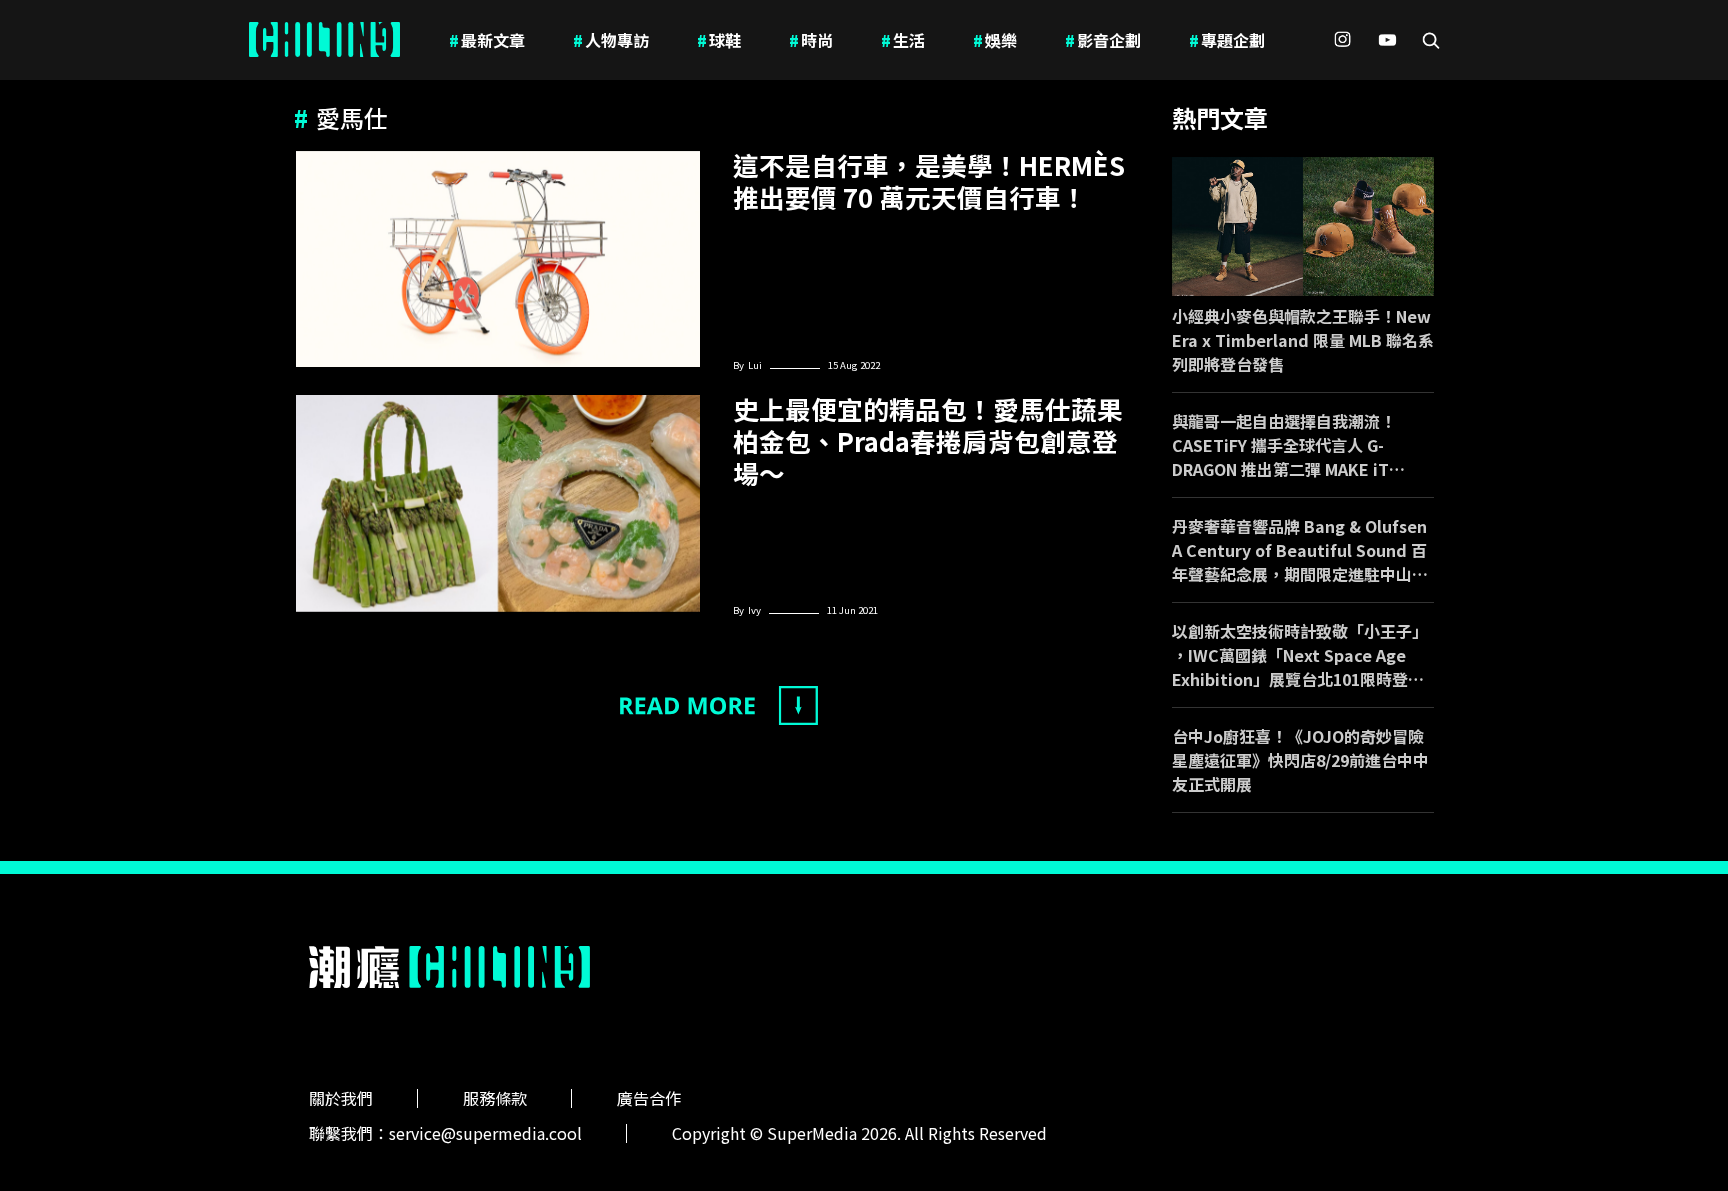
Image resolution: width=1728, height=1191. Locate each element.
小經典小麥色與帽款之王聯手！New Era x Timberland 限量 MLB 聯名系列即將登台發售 (1303, 340)
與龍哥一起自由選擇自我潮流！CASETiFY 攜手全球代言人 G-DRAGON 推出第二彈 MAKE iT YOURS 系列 (1284, 445)
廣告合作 (649, 1098)
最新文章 (487, 40)
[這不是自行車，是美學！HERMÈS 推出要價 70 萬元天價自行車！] (498, 259)
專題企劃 (1227, 40)
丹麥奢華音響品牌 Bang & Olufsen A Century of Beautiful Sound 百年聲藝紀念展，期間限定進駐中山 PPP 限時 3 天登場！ (1299, 550)
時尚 (811, 40)
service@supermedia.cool (485, 1133)
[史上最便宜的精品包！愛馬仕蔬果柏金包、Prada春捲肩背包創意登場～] (498, 503)
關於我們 (341, 1098)
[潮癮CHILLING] (324, 40)
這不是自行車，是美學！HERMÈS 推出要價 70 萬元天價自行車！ (929, 181)
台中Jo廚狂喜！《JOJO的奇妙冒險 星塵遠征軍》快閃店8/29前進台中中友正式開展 (1300, 760)
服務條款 (495, 1098)
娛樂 (995, 40)
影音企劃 (1103, 40)
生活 (903, 40)
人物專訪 (611, 40)
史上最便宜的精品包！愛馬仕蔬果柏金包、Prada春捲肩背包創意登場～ (928, 441)
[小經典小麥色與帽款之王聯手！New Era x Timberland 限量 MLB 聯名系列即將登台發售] (1303, 226)
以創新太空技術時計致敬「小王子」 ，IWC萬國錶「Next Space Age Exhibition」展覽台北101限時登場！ (1300, 655)
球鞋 (719, 40)
